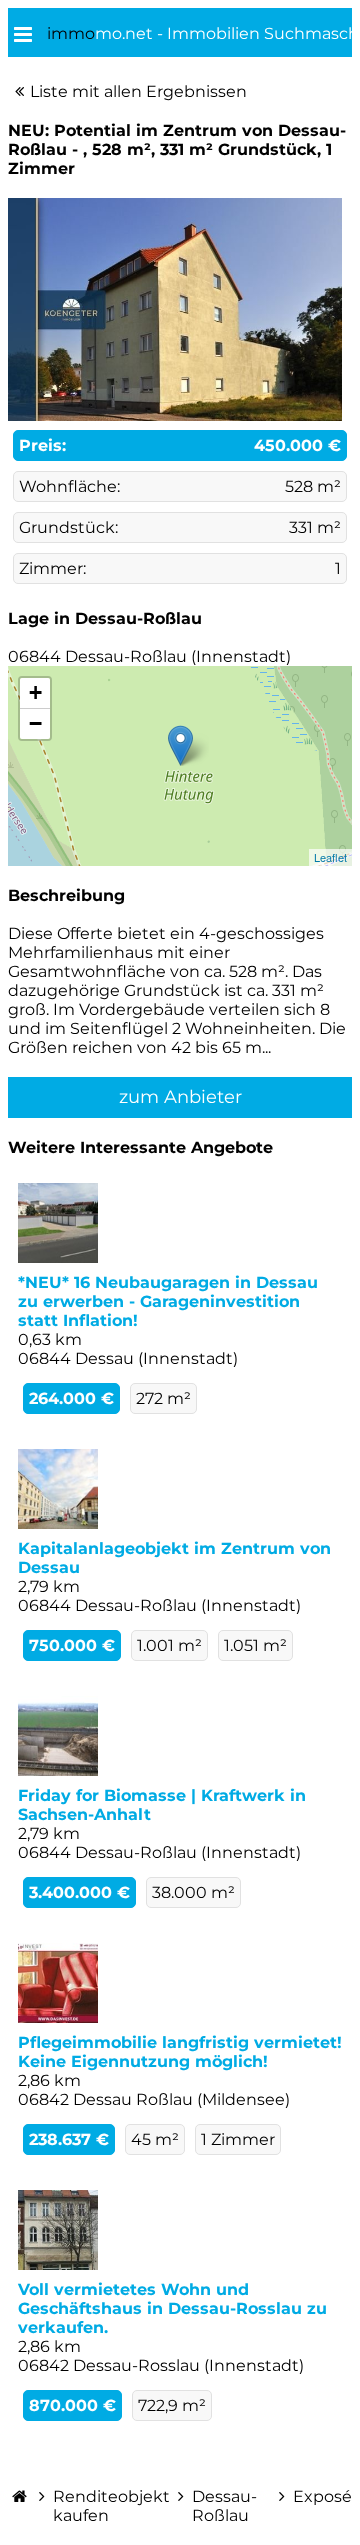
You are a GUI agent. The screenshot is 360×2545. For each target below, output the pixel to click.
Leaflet (330, 857)
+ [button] (35, 692)
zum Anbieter (180, 1097)
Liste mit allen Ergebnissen (138, 91)
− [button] (35, 723)
